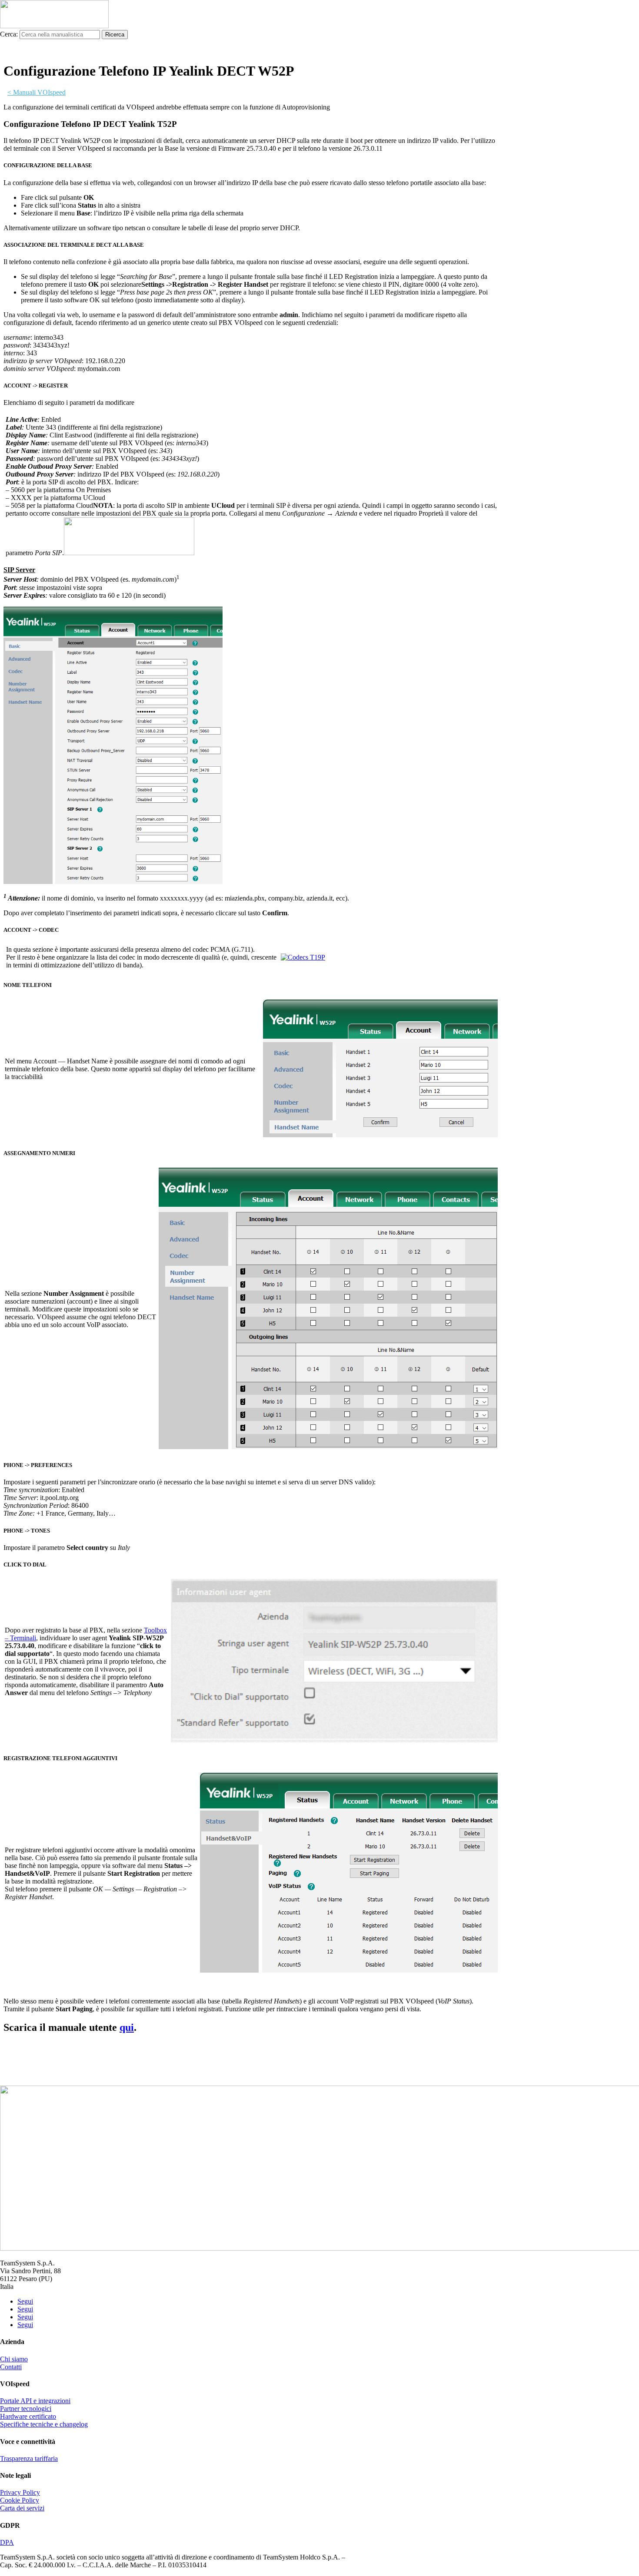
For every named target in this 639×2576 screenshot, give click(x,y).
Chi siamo (14, 2359)
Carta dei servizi (22, 2508)
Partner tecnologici (26, 2409)
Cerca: (9, 34)
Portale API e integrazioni (35, 2401)
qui (127, 2027)
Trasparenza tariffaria (29, 2458)
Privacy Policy (20, 2492)
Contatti (11, 2367)
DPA (7, 2542)
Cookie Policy (20, 2500)
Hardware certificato (28, 2416)
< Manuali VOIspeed (37, 92)
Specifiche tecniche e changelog (44, 2424)
